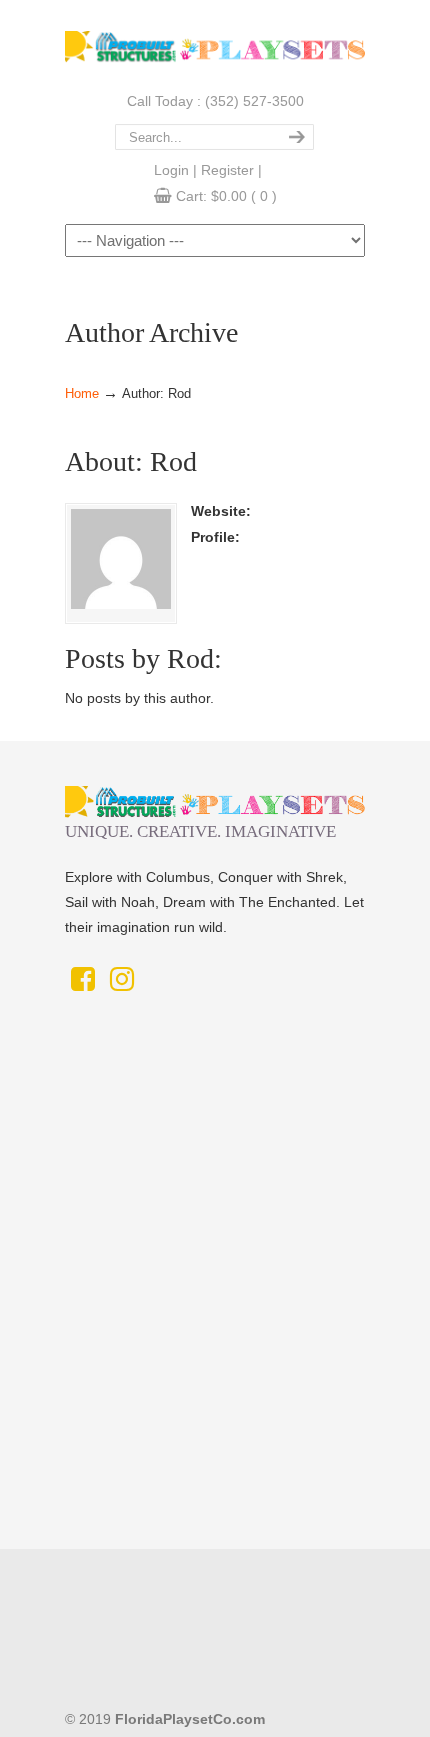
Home (82, 394)
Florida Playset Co (215, 43)
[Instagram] (121, 984)
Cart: (226, 196)
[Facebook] (82, 984)
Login (171, 170)
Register (227, 170)
